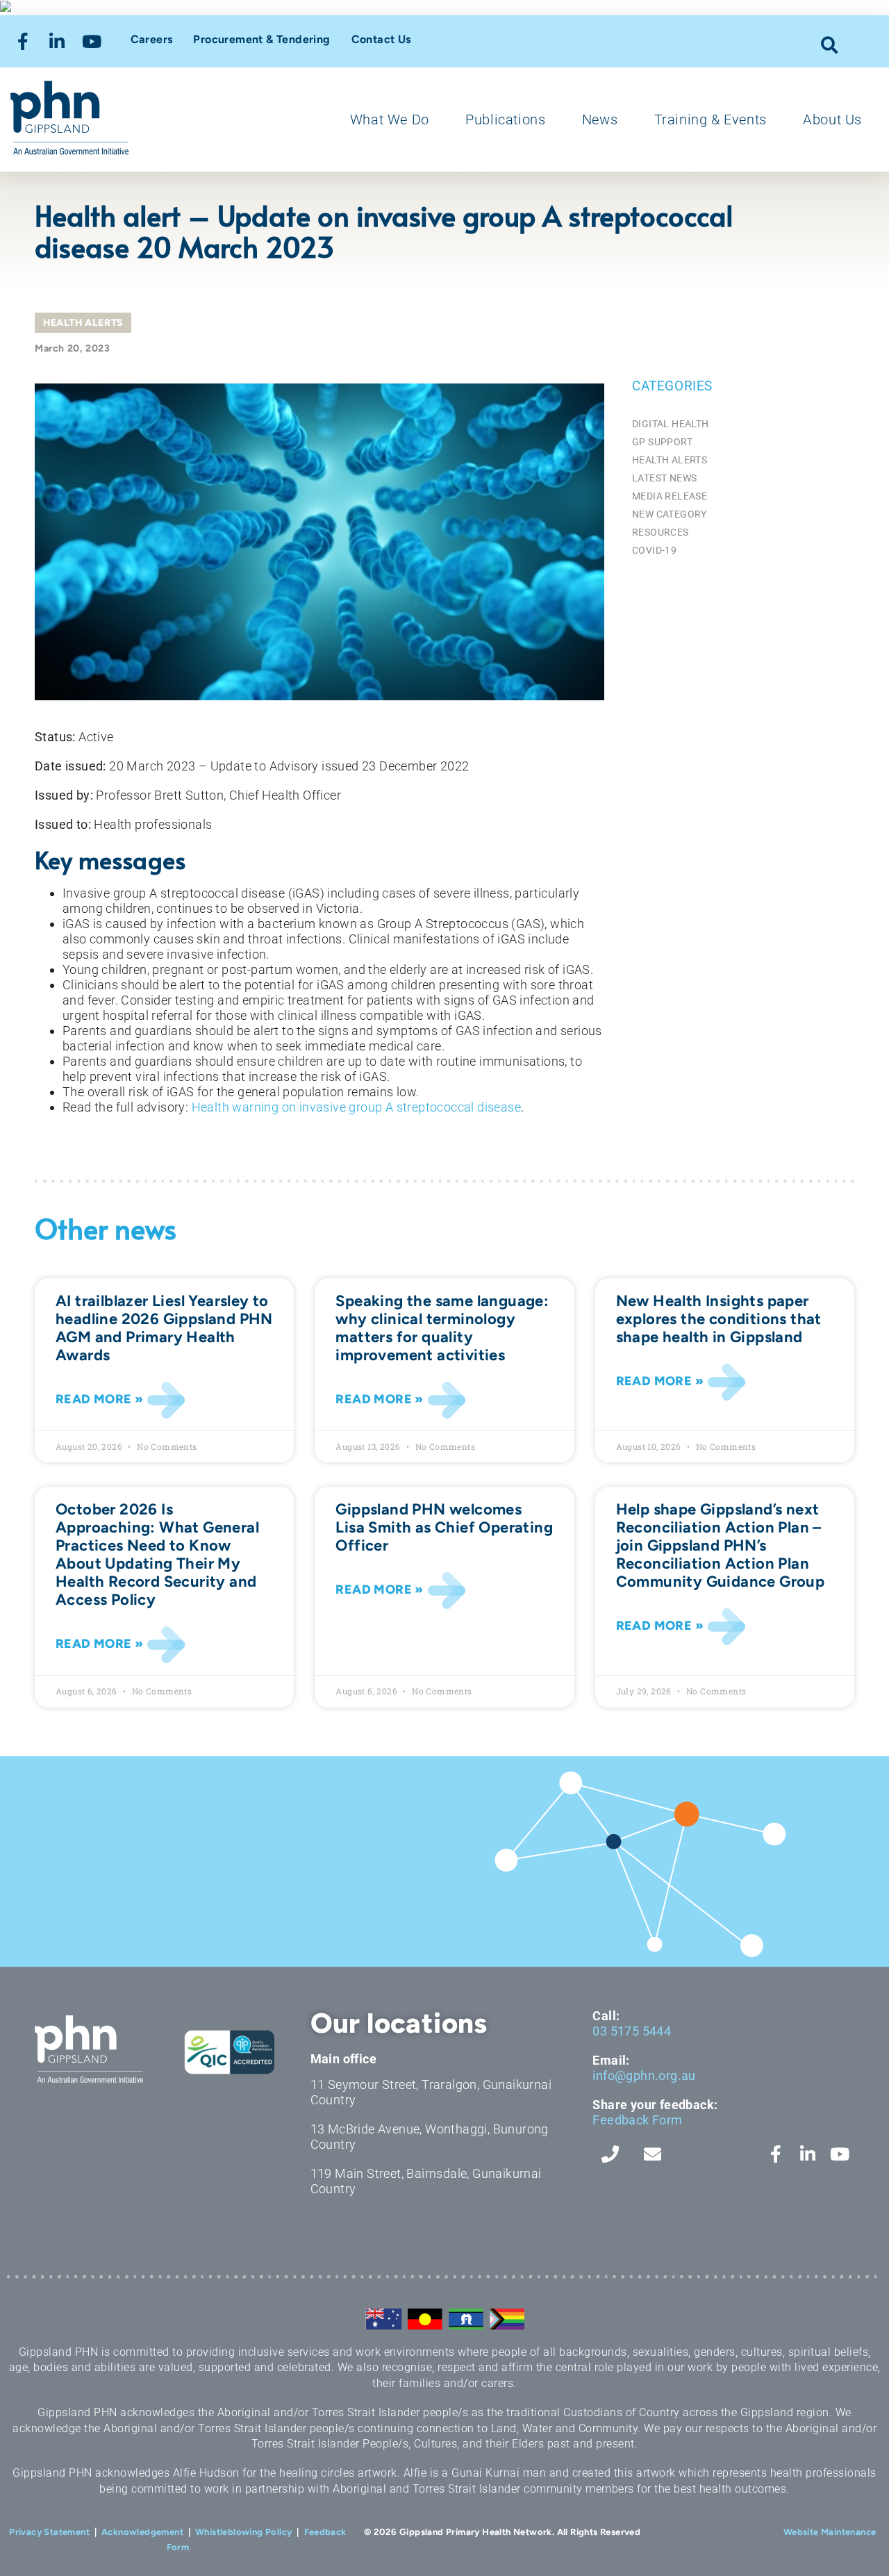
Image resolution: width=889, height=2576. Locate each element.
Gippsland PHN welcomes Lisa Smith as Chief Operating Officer (444, 1527)
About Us (832, 119)
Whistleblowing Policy (243, 2532)
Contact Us (381, 39)
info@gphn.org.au (644, 2075)
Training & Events (711, 119)
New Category (670, 514)
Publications (505, 119)
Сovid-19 (654, 550)
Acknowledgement (142, 2532)
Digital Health (671, 424)
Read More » (99, 1399)
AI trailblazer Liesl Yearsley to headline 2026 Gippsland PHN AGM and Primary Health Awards (164, 1328)
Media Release (670, 496)
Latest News (664, 478)
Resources (660, 532)
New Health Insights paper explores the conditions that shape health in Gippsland (719, 1319)
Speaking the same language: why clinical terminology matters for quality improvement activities (442, 1328)
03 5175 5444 (632, 2031)
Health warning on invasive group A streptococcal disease (356, 1107)
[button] (830, 45)
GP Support (662, 442)
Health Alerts (83, 323)
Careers (152, 39)
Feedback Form (637, 2120)
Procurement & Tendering (261, 39)
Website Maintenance (830, 2532)
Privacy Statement (49, 2532)
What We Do (390, 119)
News (600, 119)
